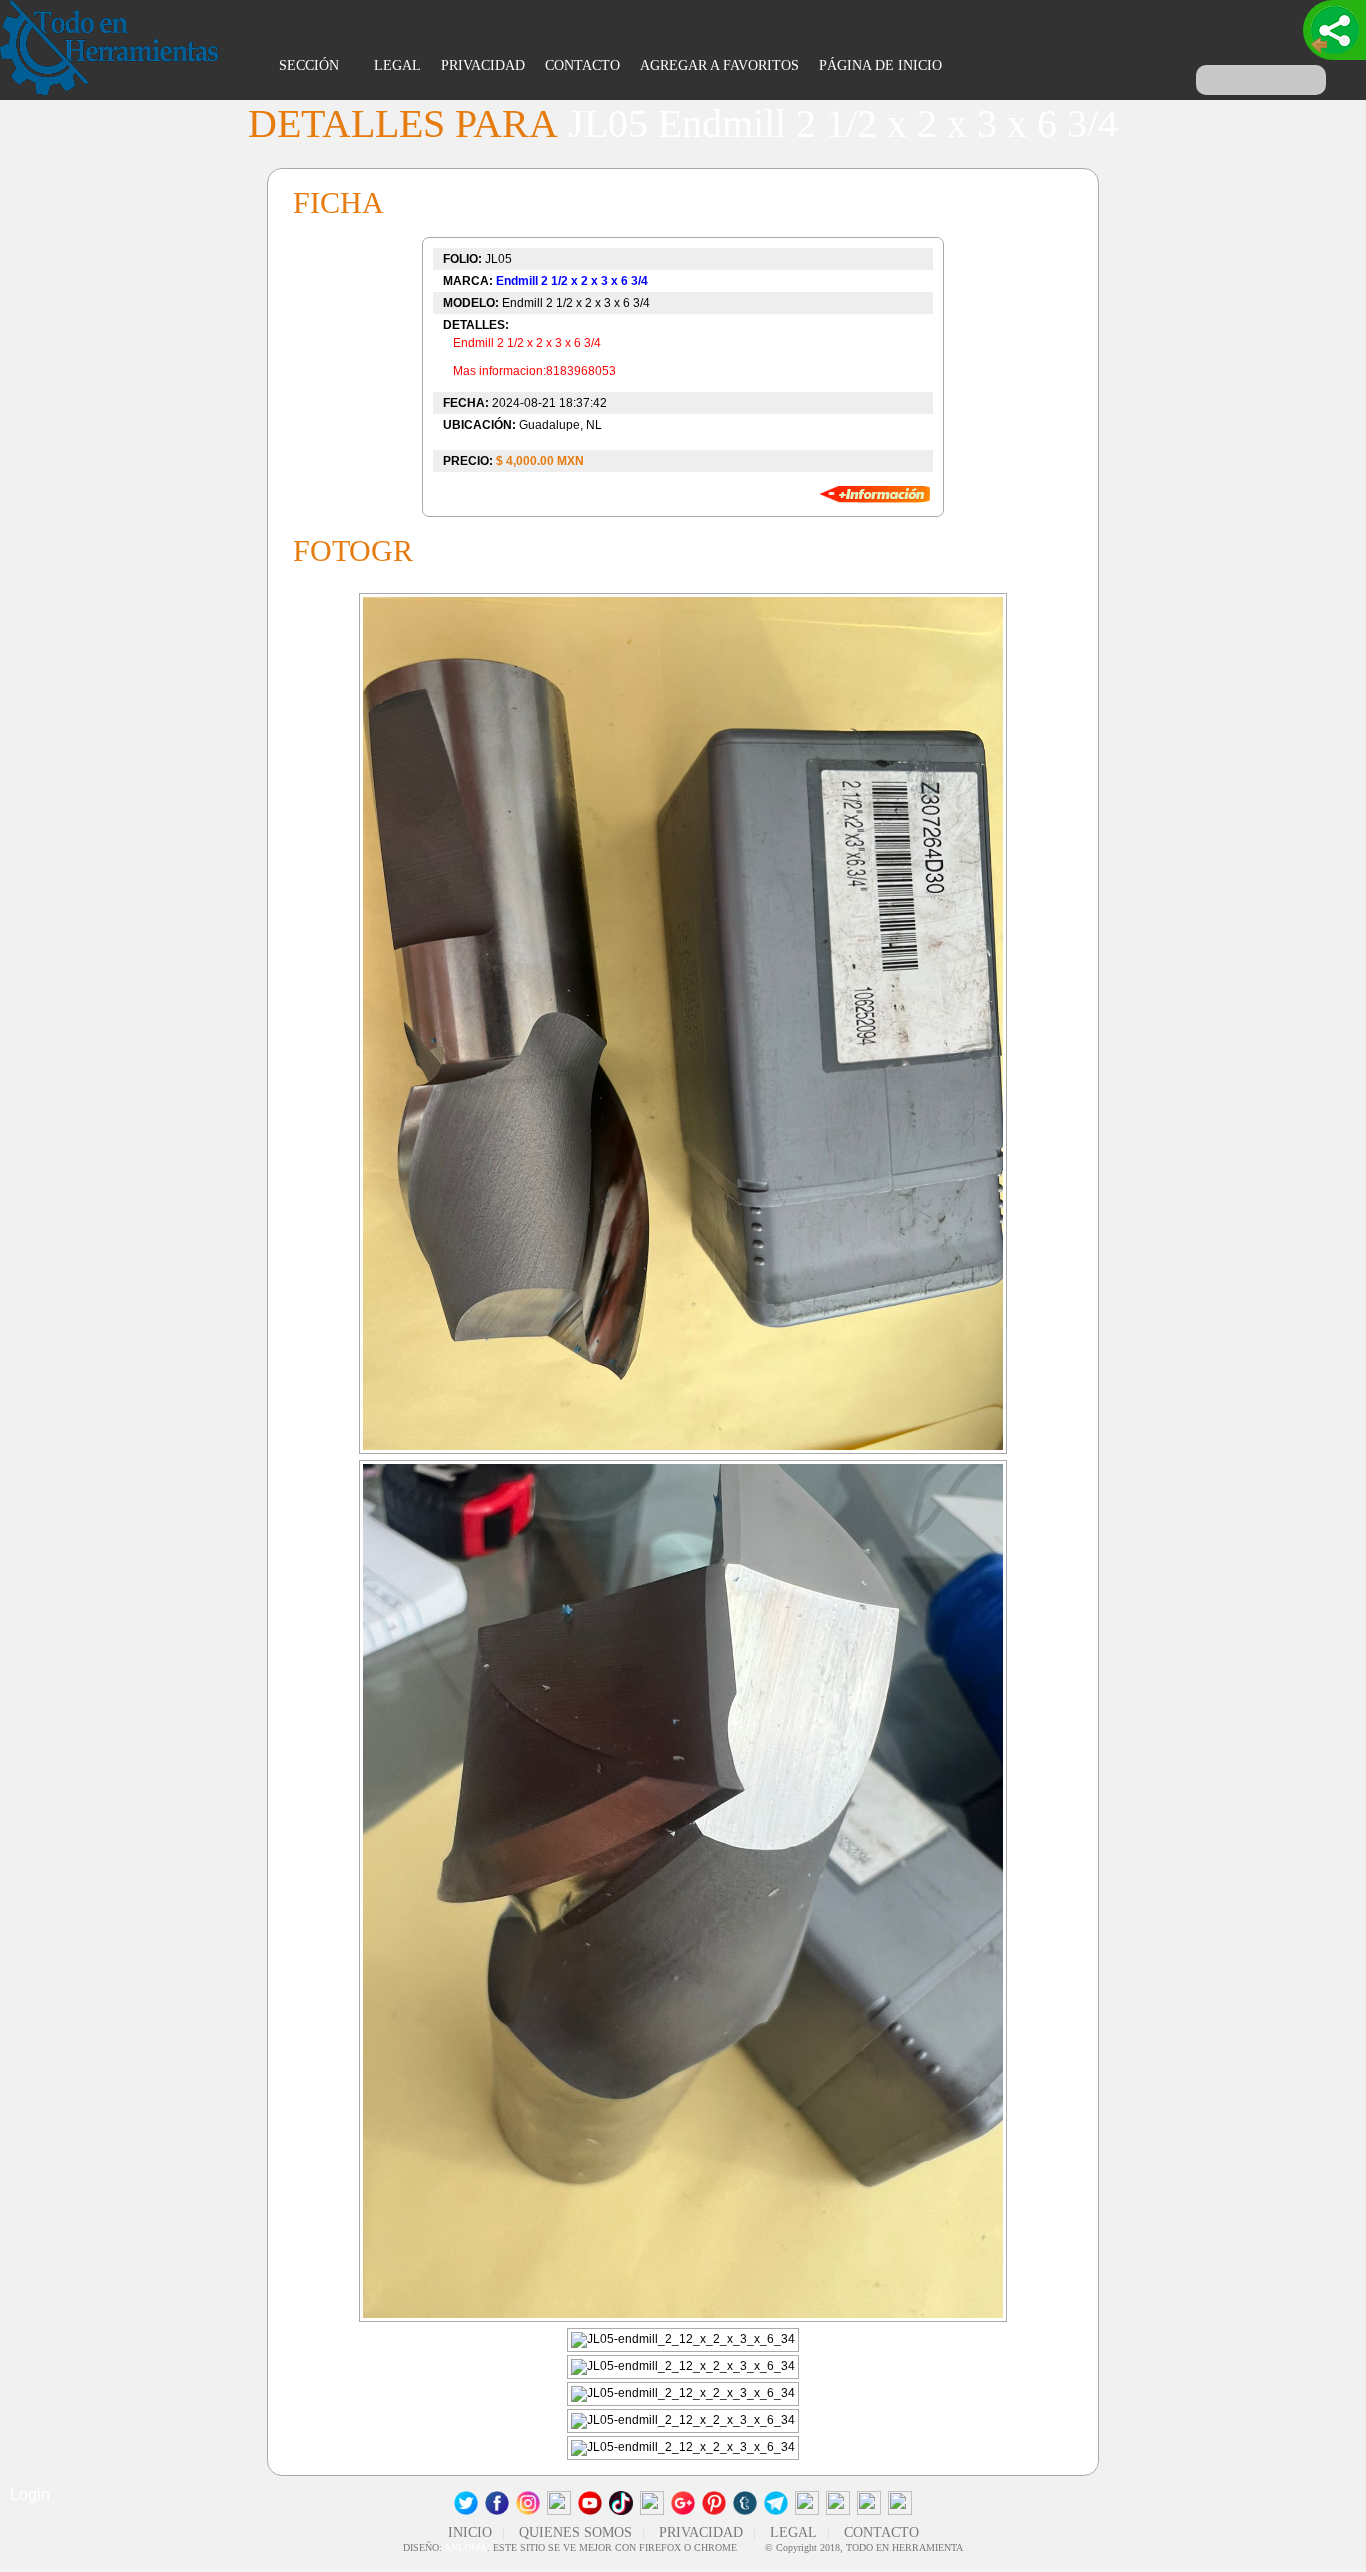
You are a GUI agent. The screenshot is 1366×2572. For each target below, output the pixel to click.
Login (30, 2494)
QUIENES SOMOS (575, 2532)
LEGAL (397, 65)
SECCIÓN (311, 65)
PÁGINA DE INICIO (880, 65)
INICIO (470, 2532)
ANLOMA (465, 2547)
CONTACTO (582, 65)
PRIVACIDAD (483, 65)
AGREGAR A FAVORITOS (719, 65)
